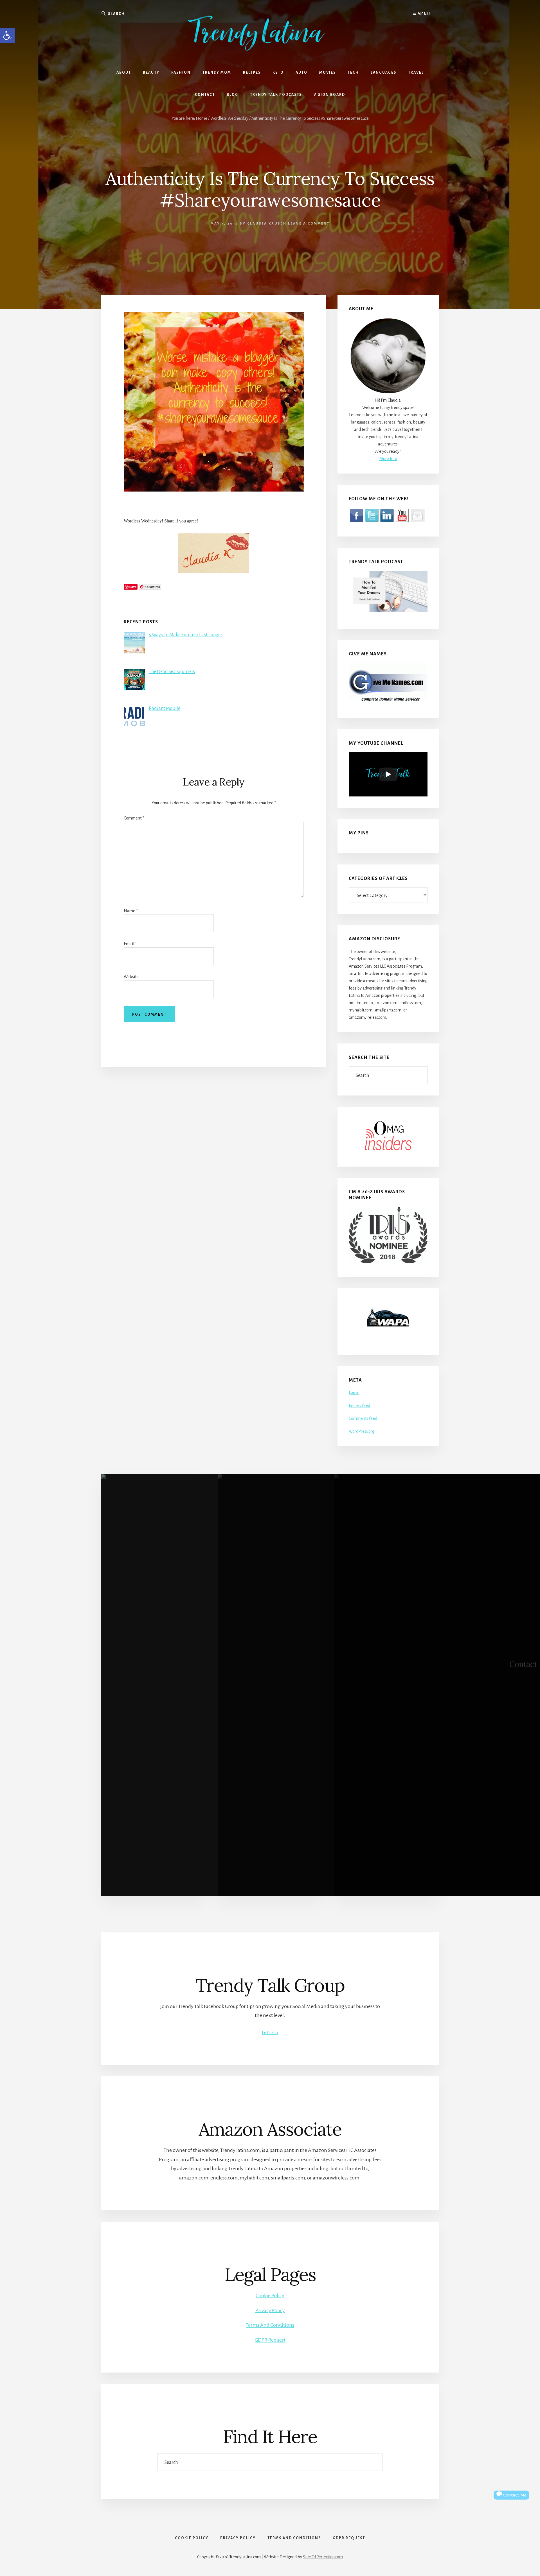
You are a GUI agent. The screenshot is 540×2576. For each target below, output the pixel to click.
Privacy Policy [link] (270, 2310)
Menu (423, 14)
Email (130, 944)
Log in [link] (354, 1393)
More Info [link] (388, 459)
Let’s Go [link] (270, 2032)
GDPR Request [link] (270, 2340)
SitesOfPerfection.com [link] (323, 2557)
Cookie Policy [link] (270, 2296)
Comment (134, 818)
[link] (7, 35)
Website (131, 977)
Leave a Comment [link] (309, 224)
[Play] (388, 774)
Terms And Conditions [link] (270, 2325)
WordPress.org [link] (362, 1431)
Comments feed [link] (363, 1418)
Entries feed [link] (359, 1405)
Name (131, 911)
